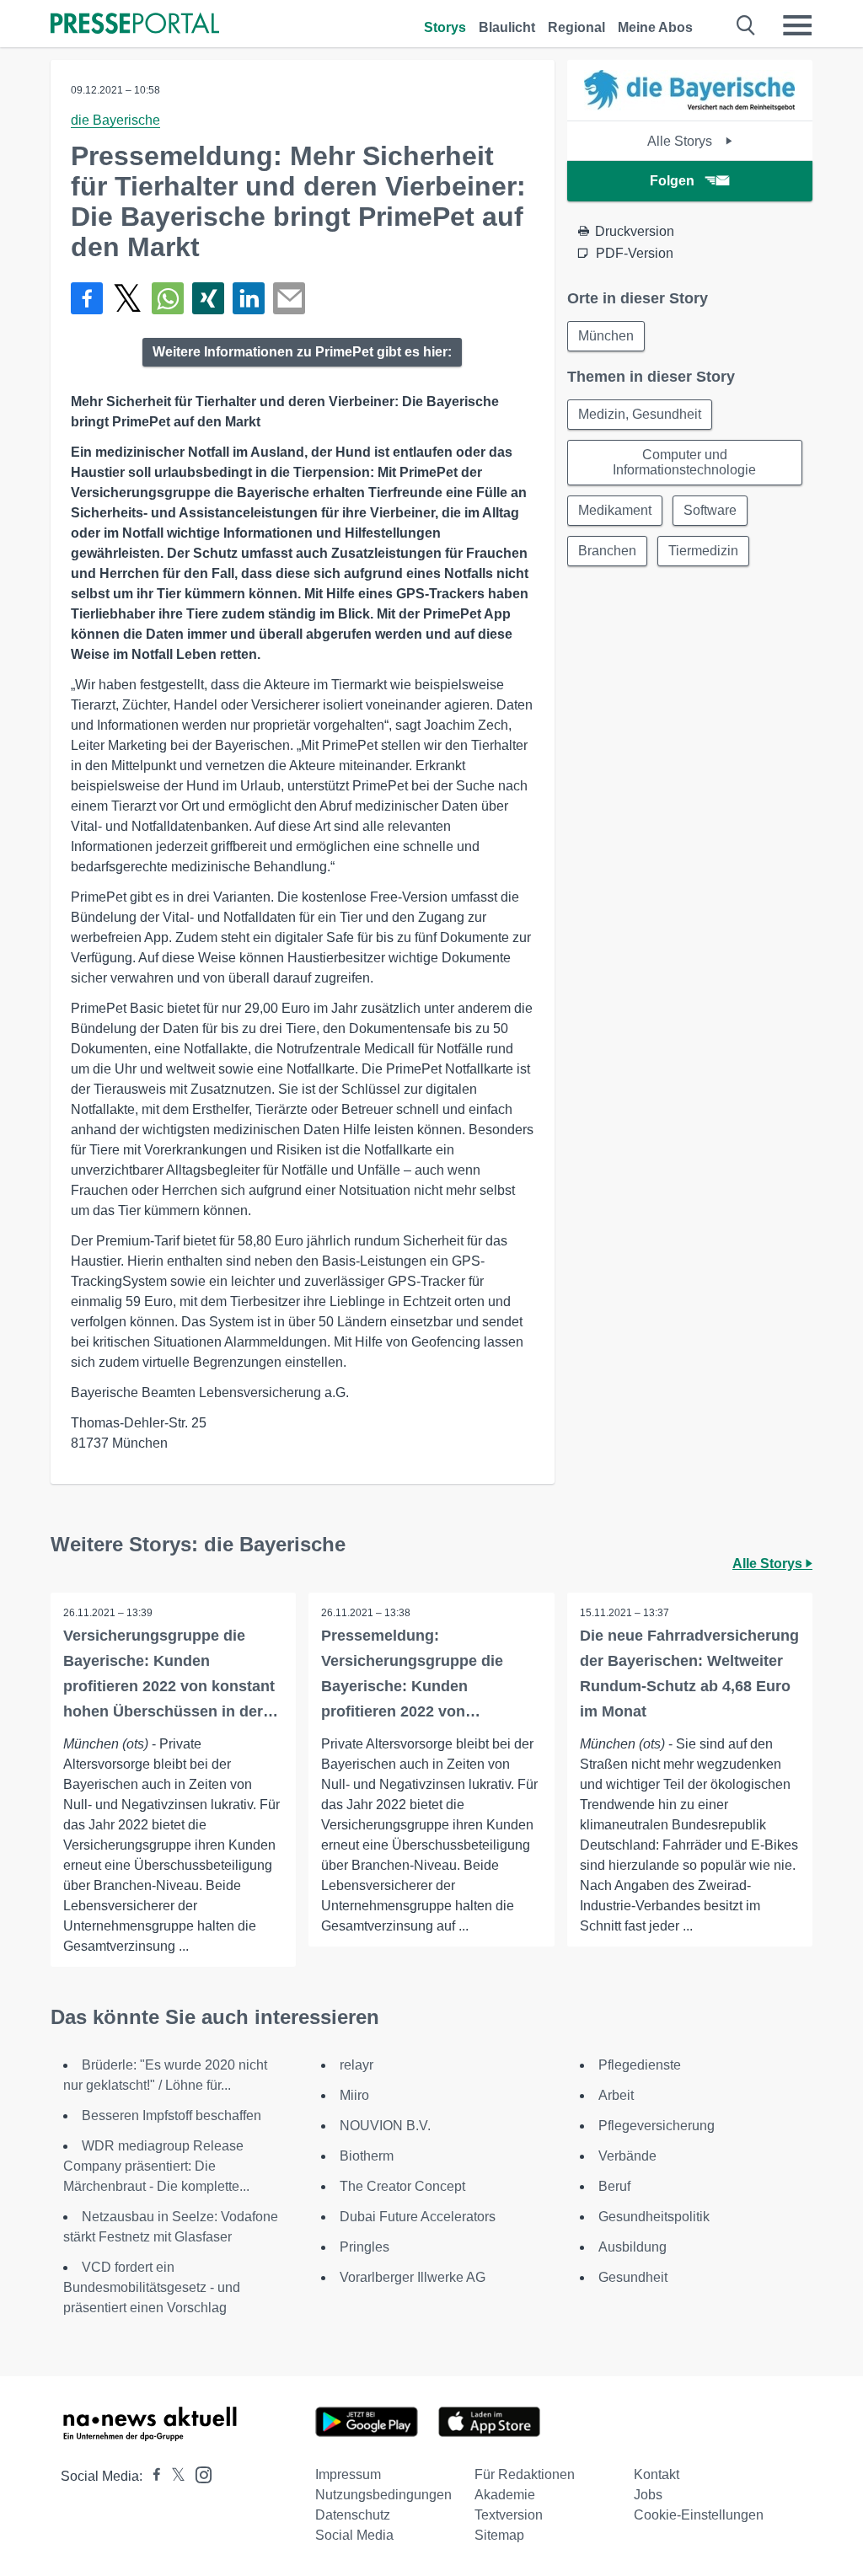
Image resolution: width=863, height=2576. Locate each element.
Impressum (348, 2474)
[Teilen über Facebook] (87, 298)
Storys (445, 27)
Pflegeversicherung (657, 2126)
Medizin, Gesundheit (640, 414)
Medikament (615, 510)
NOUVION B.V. (385, 2126)
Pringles (364, 2247)
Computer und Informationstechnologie (684, 462)
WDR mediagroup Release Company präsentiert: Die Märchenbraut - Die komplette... (156, 2166)
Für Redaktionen (525, 2474)
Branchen (607, 551)
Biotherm (367, 2156)
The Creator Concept (402, 2186)
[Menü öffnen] (797, 25)
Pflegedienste (640, 2065)
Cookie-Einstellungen (699, 2515)
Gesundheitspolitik (654, 2217)
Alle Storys (681, 141)
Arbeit (616, 2095)
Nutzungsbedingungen (383, 2495)
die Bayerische (115, 120)
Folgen (672, 181)
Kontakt (657, 2474)
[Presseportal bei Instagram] (198, 2474)
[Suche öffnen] (746, 25)
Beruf (614, 2186)
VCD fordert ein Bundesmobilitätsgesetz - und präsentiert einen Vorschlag (152, 2287)
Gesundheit (633, 2277)
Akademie (505, 2495)
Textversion (509, 2515)
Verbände (627, 2156)
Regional (576, 27)
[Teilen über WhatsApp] (168, 298)
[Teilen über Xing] (208, 298)
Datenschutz (353, 2515)
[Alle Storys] (689, 106)
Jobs (648, 2495)
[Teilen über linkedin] (249, 298)
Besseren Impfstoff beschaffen (172, 2115)
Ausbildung (633, 2247)
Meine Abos (655, 27)
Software (710, 510)
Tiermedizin (703, 551)
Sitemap (499, 2535)
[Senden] (289, 298)
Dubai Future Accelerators (418, 2217)
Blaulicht (507, 27)
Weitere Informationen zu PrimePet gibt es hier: (302, 352)
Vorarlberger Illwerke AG (413, 2277)
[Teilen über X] (127, 298)
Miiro (354, 2095)
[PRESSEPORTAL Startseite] (135, 25)
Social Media (354, 2535)
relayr (356, 2065)
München (606, 336)
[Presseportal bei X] (173, 2476)
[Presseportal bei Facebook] (152, 2476)
